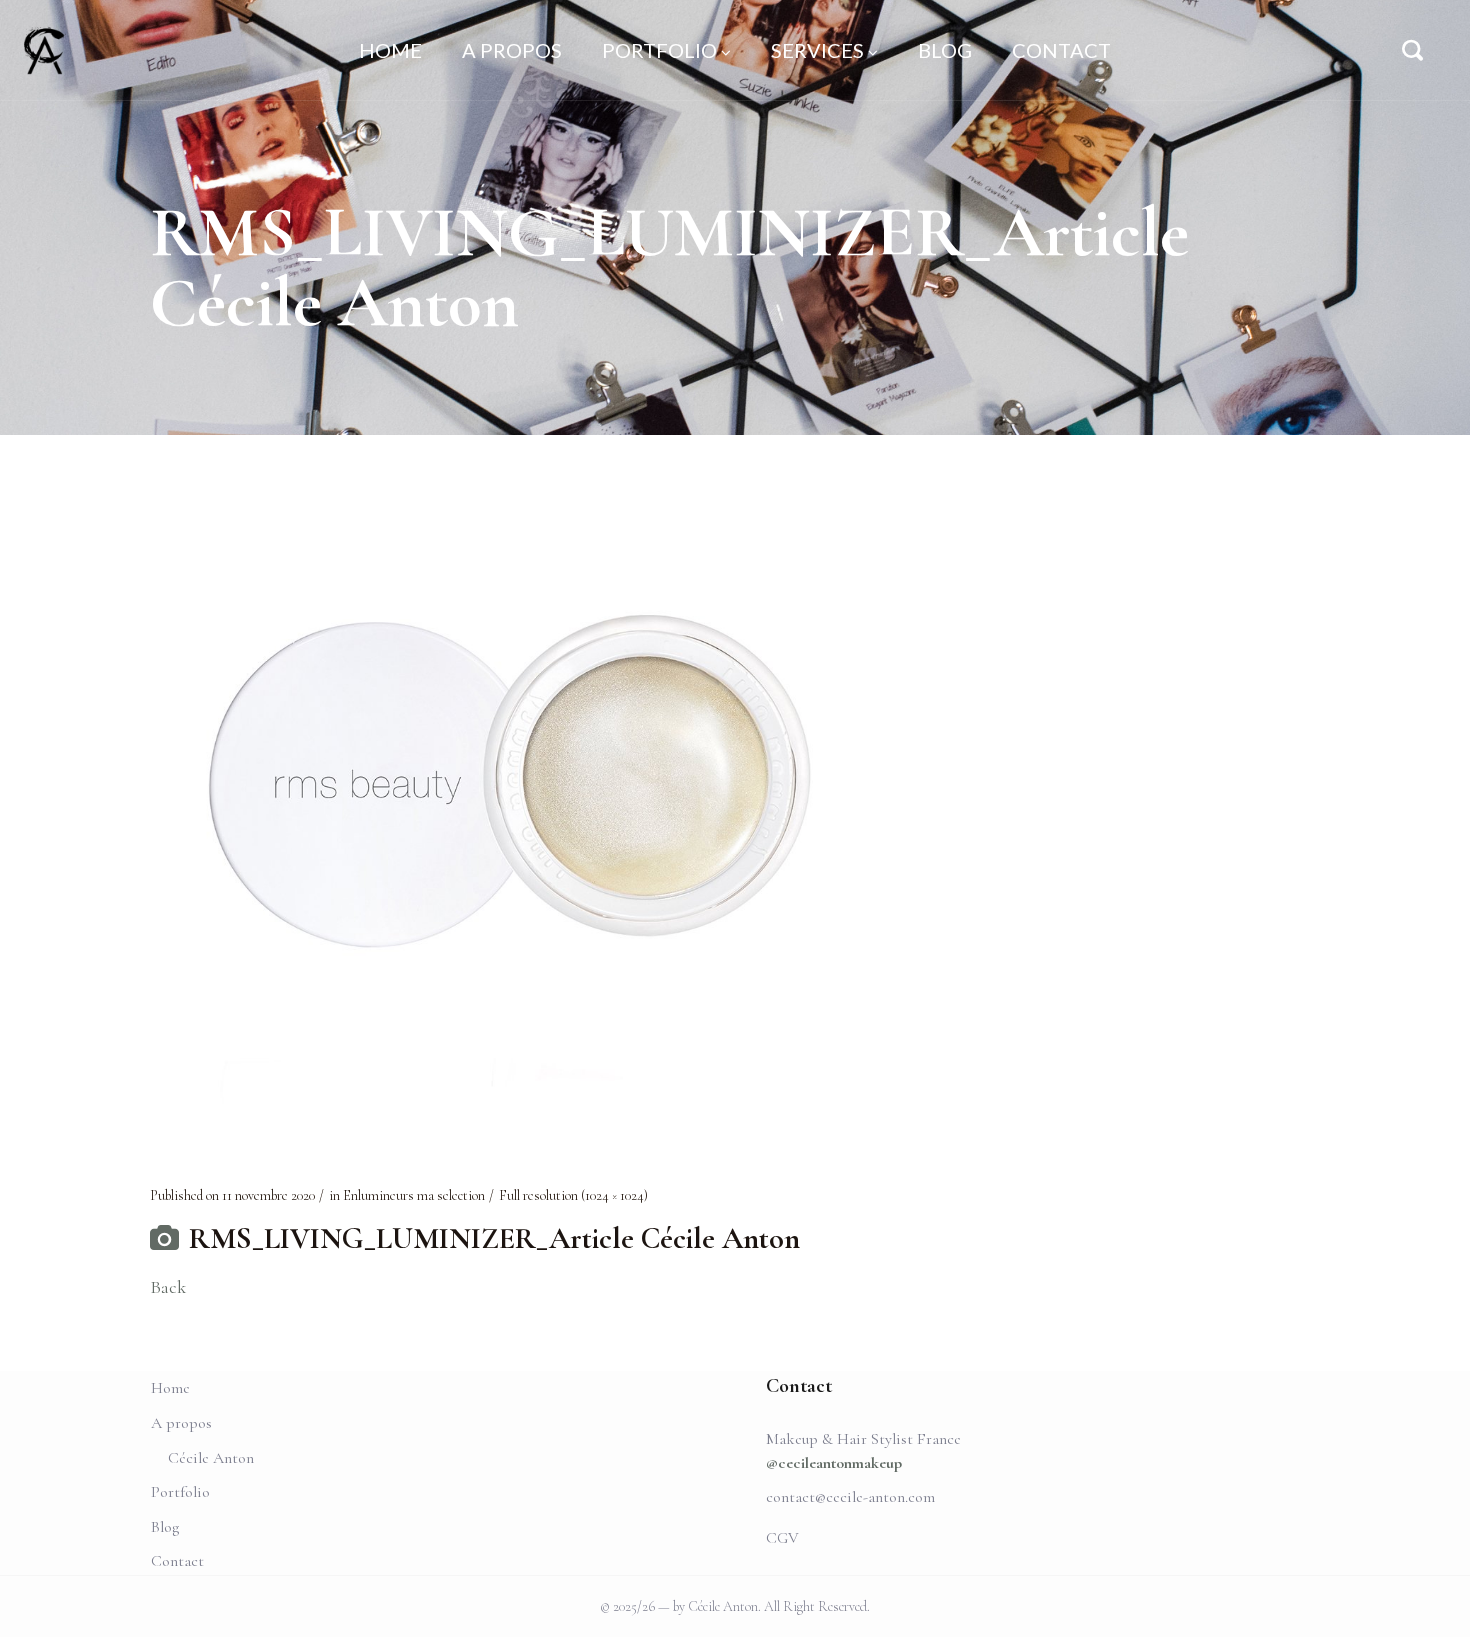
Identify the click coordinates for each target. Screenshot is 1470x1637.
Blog (165, 1527)
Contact (177, 1561)
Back (168, 1287)
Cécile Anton (211, 1458)
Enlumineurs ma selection (414, 1195)
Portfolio (180, 1492)
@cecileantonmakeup (834, 1463)
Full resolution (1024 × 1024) (573, 1195)
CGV (782, 1538)
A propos (181, 1423)
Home (170, 1388)
